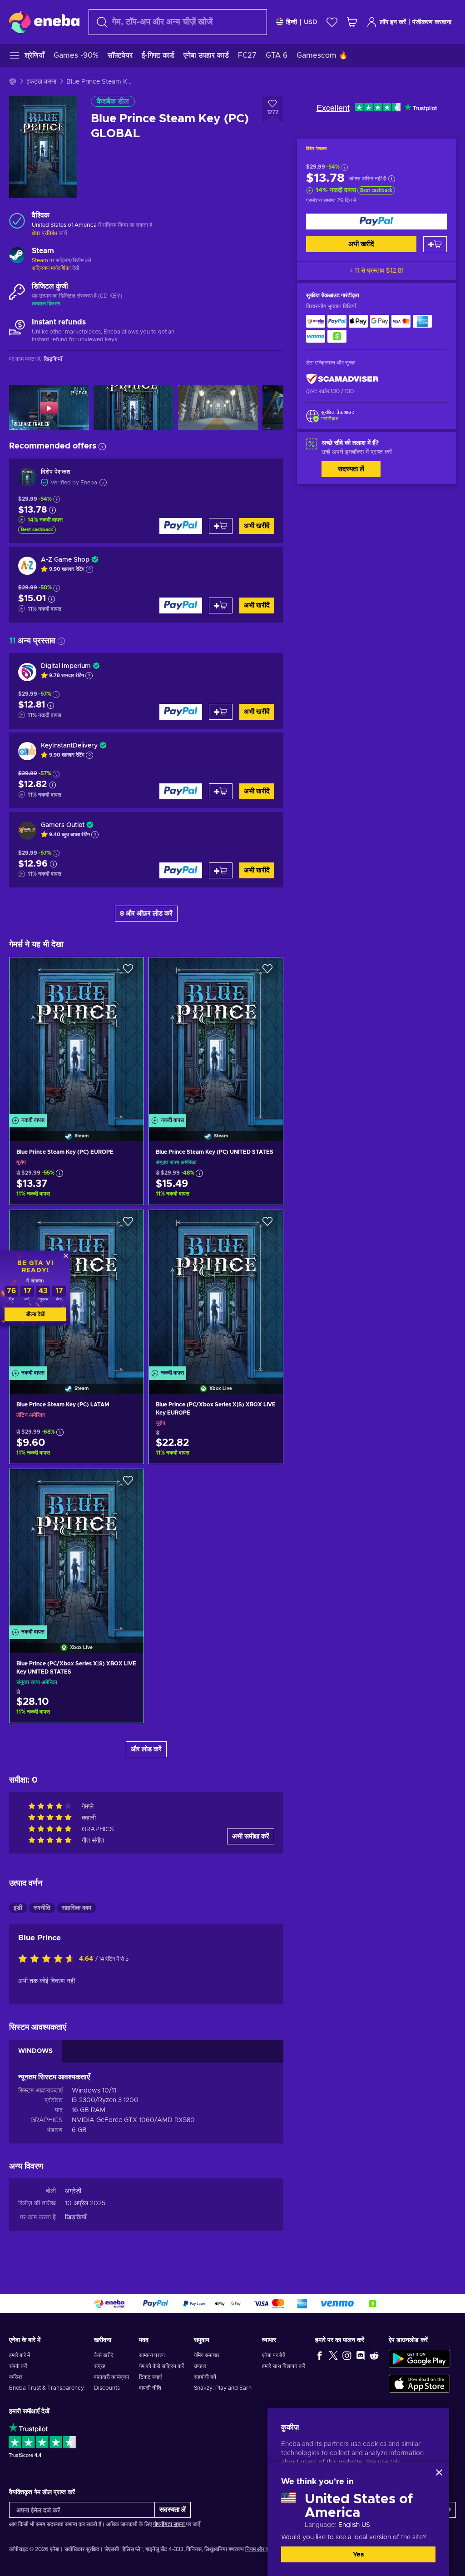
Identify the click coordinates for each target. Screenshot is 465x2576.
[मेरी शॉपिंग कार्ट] (352, 22)
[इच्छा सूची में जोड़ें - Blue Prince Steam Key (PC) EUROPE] (128, 972)
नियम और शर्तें (259, 2549)
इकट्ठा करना (41, 82)
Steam (40, 260)
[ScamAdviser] (342, 379)
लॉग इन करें (393, 22)
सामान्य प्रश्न (152, 2355)
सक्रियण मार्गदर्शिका (52, 268)
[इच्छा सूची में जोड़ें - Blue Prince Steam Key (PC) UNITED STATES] (267, 972)
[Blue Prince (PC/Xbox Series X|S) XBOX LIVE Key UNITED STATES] (77, 1549)
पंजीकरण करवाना (432, 22)
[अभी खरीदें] (376, 222)
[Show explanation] (89, 569)
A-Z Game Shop (65, 560)
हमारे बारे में (20, 2355)
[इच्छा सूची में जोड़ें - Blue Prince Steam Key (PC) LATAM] (128, 1225)
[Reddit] (374, 2355)
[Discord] (361, 2355)
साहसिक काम (77, 1908)
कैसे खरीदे (104, 2355)
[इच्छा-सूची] (332, 22)
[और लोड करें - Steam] (17, 256)
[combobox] (178, 22)
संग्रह (100, 2366)
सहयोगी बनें (205, 2377)
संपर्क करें (18, 2366)
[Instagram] (347, 2355)
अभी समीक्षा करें (251, 1836)
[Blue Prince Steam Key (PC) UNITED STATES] (216, 1038)
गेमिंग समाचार (207, 2355)
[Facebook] (320, 2355)
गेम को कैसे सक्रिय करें (161, 2366)
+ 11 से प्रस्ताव (376, 271)
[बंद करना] (439, 2472)
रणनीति (42, 1908)
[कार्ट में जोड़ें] (435, 244)
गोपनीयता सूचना (170, 2524)
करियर (16, 2377)
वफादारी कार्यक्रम (111, 2377)
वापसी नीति (150, 2388)
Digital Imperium (66, 666)
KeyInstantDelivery (69, 746)
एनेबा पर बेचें (274, 2355)
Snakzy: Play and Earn (223, 2388)
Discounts (107, 2388)
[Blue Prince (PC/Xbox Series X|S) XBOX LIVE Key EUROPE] (216, 1290)
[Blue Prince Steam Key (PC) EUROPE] (77, 1038)
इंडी (18, 1908)
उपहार (200, 2366)
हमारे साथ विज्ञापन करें (284, 2366)
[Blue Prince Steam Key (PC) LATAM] (77, 1290)
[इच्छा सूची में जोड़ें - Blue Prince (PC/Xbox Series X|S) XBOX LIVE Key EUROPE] (267, 1225)
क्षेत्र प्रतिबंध (45, 233)
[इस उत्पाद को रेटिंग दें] (49, 1959)
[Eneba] (44, 22)
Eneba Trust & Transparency (47, 2388)
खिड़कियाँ (76, 2217)
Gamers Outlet (63, 825)
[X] (333, 2355)
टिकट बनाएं (150, 2377)
